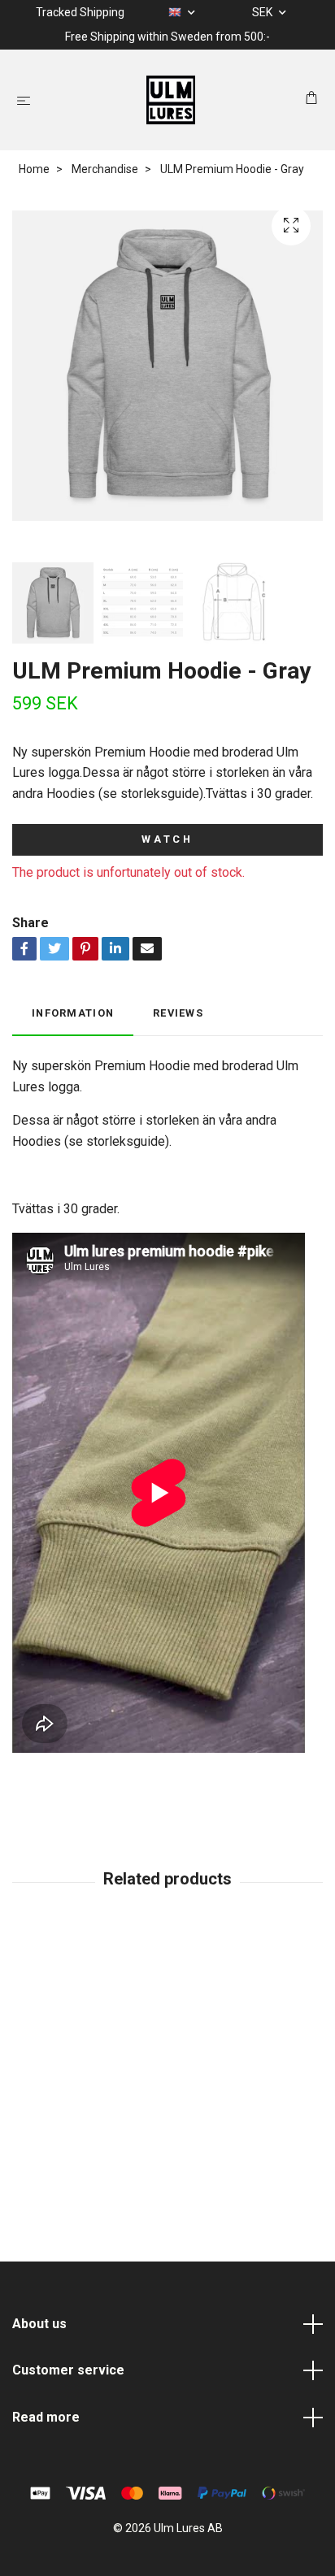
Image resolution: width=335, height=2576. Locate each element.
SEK (263, 12)
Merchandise (105, 169)
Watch (167, 839)
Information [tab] (73, 1013)
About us (39, 2324)
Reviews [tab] (178, 1013)
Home (34, 169)
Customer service (68, 2370)
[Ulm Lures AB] (171, 100)
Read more (46, 2417)
